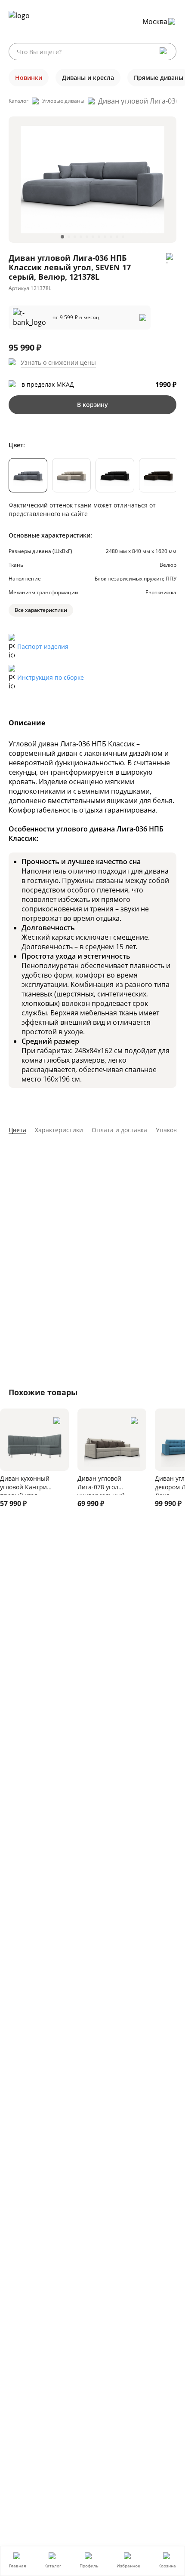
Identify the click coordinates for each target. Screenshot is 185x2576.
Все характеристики (41, 610)
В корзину (92, 405)
